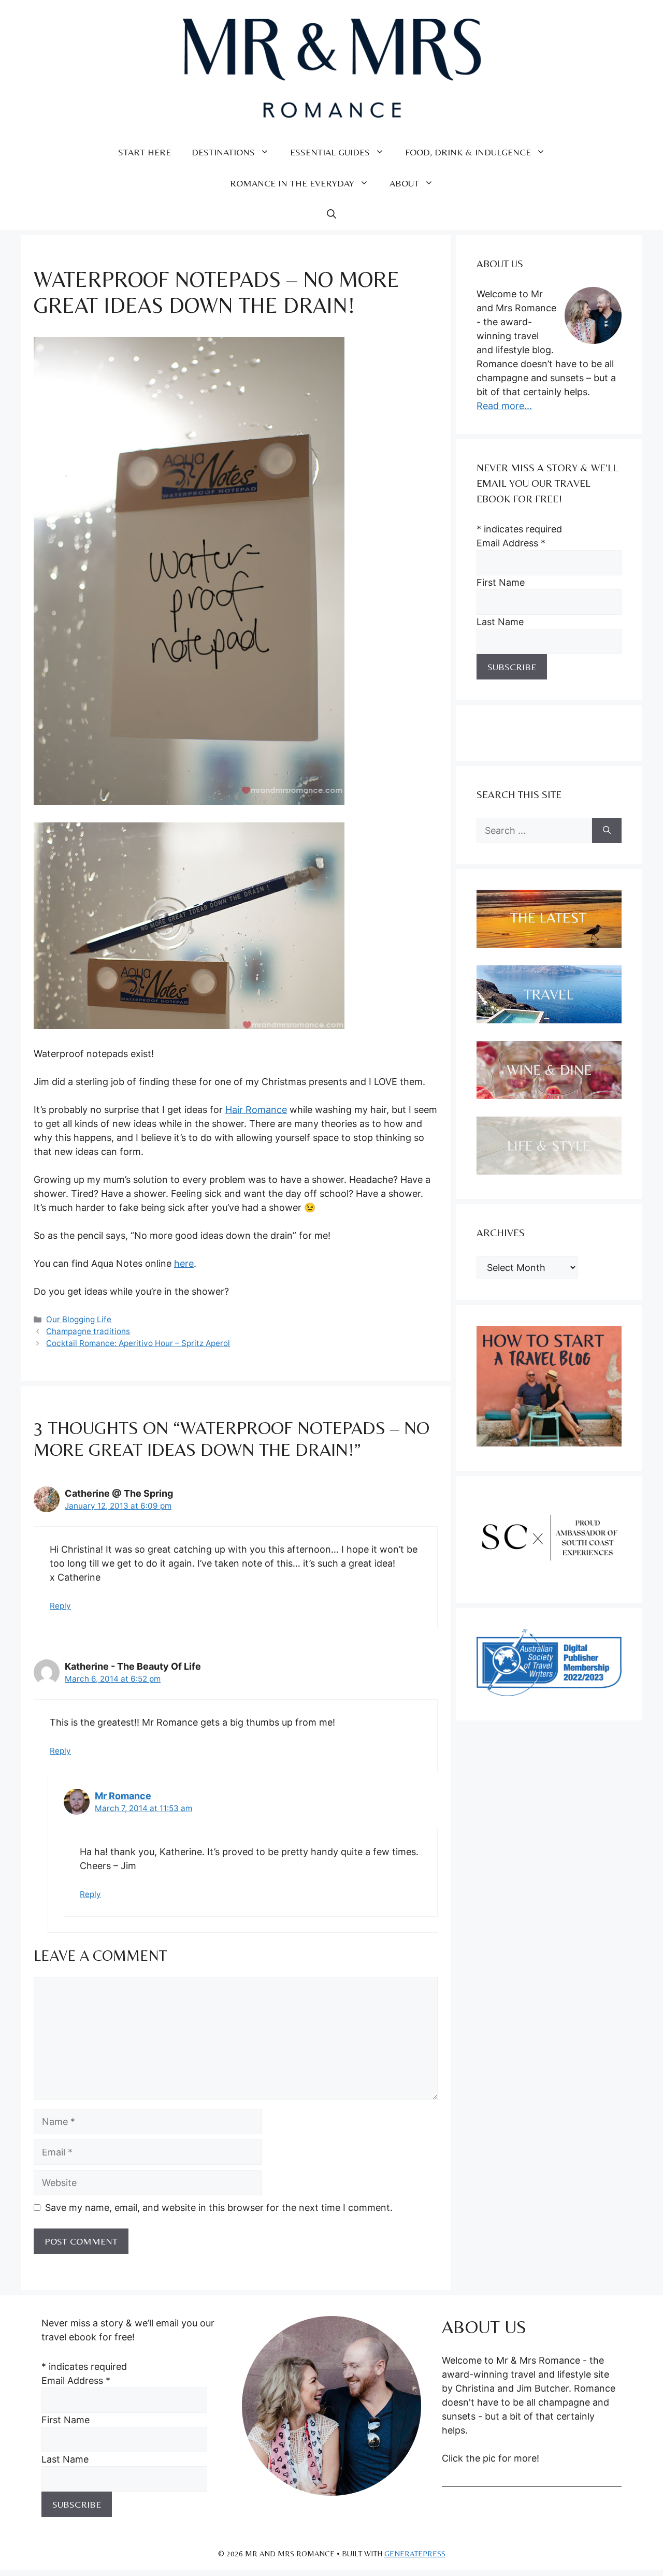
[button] (331, 214)
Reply (60, 1606)
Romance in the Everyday (292, 183)
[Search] (607, 830)
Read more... (504, 406)
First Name (501, 582)
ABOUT (404, 183)
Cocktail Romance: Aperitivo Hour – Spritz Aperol (138, 1343)
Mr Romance (123, 1796)
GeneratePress (415, 2553)
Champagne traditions (88, 1331)
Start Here (145, 152)
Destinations (223, 152)
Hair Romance (256, 1110)
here (184, 1263)
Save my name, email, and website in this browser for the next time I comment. (219, 2208)
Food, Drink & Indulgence (468, 152)
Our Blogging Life (79, 1319)
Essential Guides (330, 152)
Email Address (511, 543)
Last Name (500, 622)
